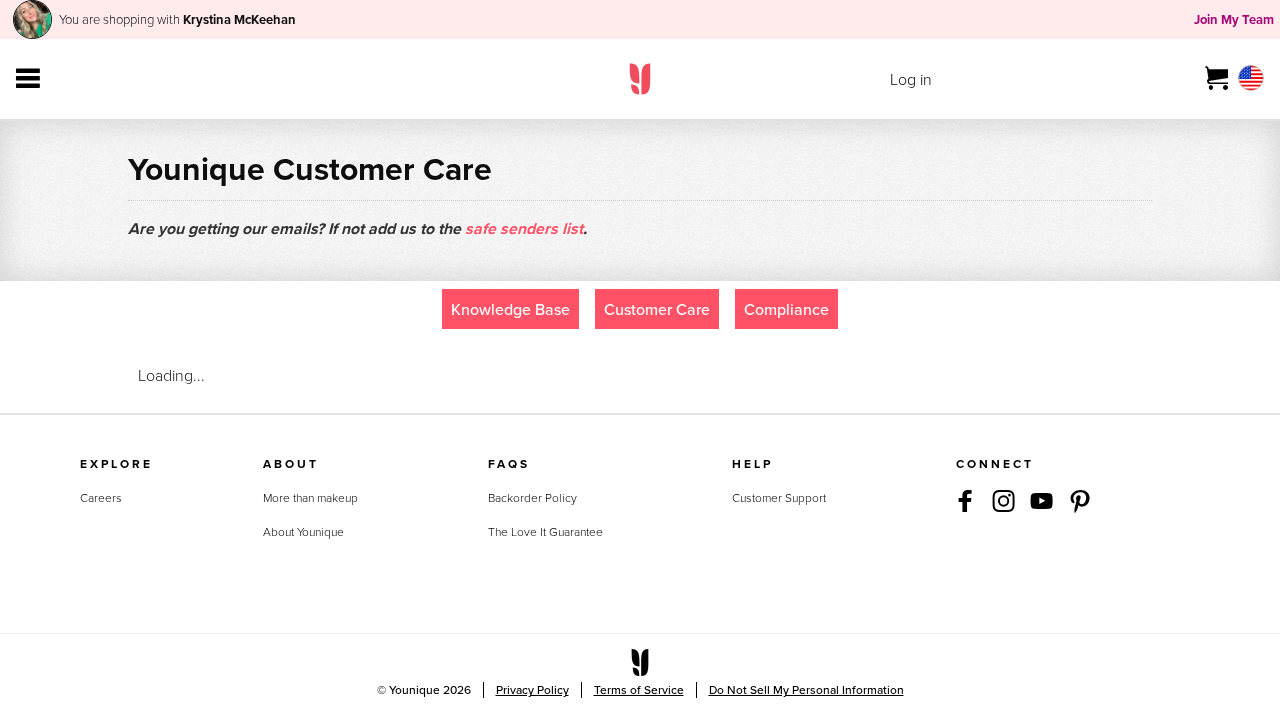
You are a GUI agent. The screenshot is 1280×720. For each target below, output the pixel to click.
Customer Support (779, 497)
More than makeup (310, 497)
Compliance (786, 309)
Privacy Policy (532, 689)
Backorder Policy (532, 497)
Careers (101, 497)
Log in (911, 79)
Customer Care (657, 309)
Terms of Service (639, 689)
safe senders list (524, 228)
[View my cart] (1217, 79)
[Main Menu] (28, 79)
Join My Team (1234, 19)
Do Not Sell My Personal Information (806, 689)
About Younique (303, 531)
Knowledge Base (510, 309)
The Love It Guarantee (545, 531)
